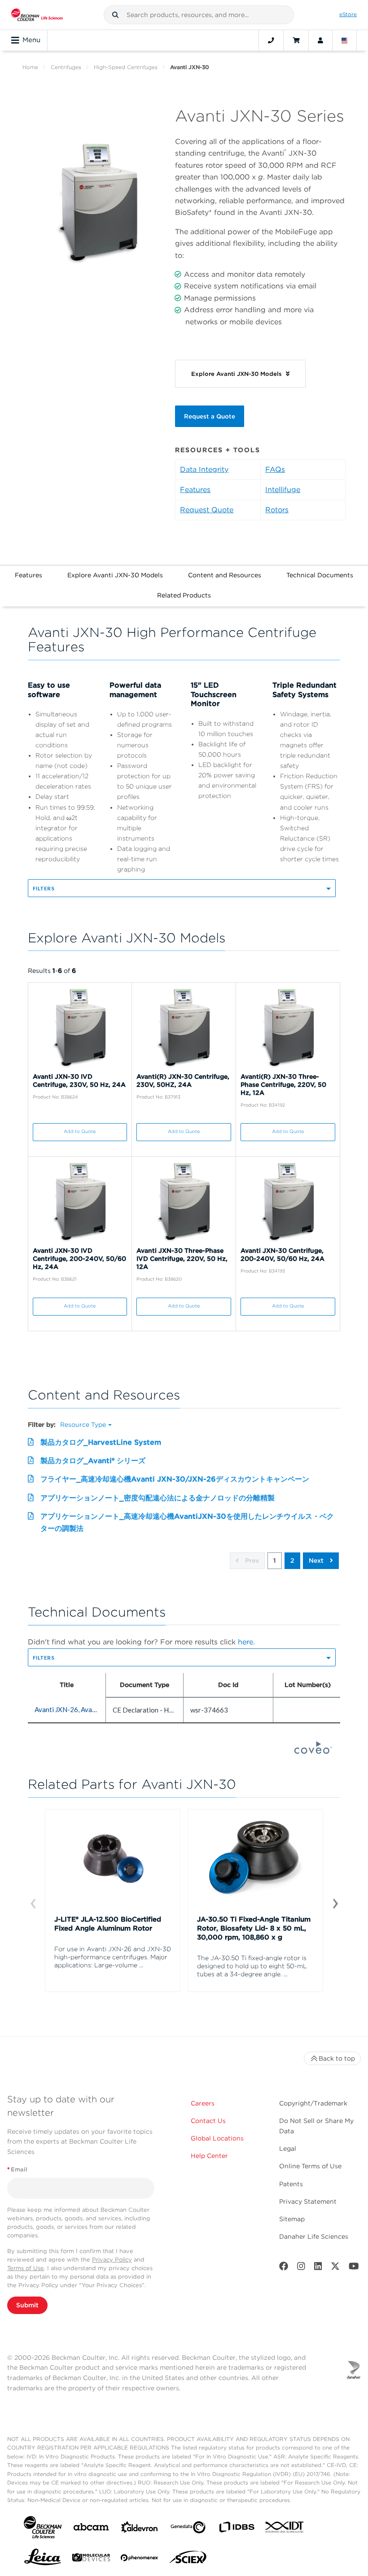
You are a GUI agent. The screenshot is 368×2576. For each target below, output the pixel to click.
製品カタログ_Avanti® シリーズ (93, 1461)
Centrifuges (66, 67)
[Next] (335, 1903)
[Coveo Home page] (313, 1751)
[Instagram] (301, 2268)
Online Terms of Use (310, 2166)
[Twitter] (335, 2268)
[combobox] (199, 15)
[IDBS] (237, 2529)
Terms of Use (26, 2268)
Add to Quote (80, 1131)
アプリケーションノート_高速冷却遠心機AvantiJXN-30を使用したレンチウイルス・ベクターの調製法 (187, 1522)
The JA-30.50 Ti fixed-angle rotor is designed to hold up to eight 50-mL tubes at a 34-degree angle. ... (252, 1966)
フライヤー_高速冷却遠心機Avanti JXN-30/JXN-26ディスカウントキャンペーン (175, 1479)
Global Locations (217, 2138)
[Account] (320, 40)
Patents (291, 2184)
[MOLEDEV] (91, 2559)
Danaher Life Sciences (314, 2236)
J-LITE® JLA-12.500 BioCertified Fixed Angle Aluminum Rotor (108, 1924)
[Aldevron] (140, 2529)
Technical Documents (320, 575)
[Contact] (271, 40)
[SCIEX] (188, 2559)
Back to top (337, 2058)
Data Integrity (204, 469)
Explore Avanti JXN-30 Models (115, 575)
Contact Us (208, 2121)
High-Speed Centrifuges (126, 67)
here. (246, 1642)
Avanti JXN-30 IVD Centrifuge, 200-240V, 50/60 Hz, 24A (79, 1259)
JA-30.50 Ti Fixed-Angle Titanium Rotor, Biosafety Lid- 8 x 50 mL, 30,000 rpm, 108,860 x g (254, 1928)
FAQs (275, 469)
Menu (31, 40)
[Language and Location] (345, 40)
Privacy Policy (112, 2260)
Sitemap (292, 2219)
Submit (27, 2305)
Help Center (209, 2156)
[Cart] (296, 40)
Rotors (277, 510)
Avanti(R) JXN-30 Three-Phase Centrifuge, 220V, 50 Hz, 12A (283, 1085)
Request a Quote (210, 416)
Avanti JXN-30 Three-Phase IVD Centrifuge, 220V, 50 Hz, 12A (182, 1259)
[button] (115, 15)
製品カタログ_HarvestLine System (101, 1442)
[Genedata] (188, 2529)
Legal (288, 2149)
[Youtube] (354, 2268)
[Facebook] (284, 2268)
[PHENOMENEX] (140, 2559)
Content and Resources (225, 575)
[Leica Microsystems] (43, 2559)
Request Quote (207, 510)
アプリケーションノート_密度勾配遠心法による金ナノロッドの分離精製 (158, 1498)
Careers (203, 2103)
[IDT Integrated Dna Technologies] (285, 2529)
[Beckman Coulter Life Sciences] (37, 15)
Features (195, 490)
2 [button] (292, 1560)
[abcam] (91, 2529)
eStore (348, 14)
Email (17, 2169)
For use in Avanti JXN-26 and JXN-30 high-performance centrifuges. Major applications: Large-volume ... (113, 1957)
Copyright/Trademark (313, 2103)
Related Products (184, 595)
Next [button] (317, 1560)
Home (30, 67)
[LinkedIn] (318, 2268)
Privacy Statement (308, 2201)
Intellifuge (283, 490)
